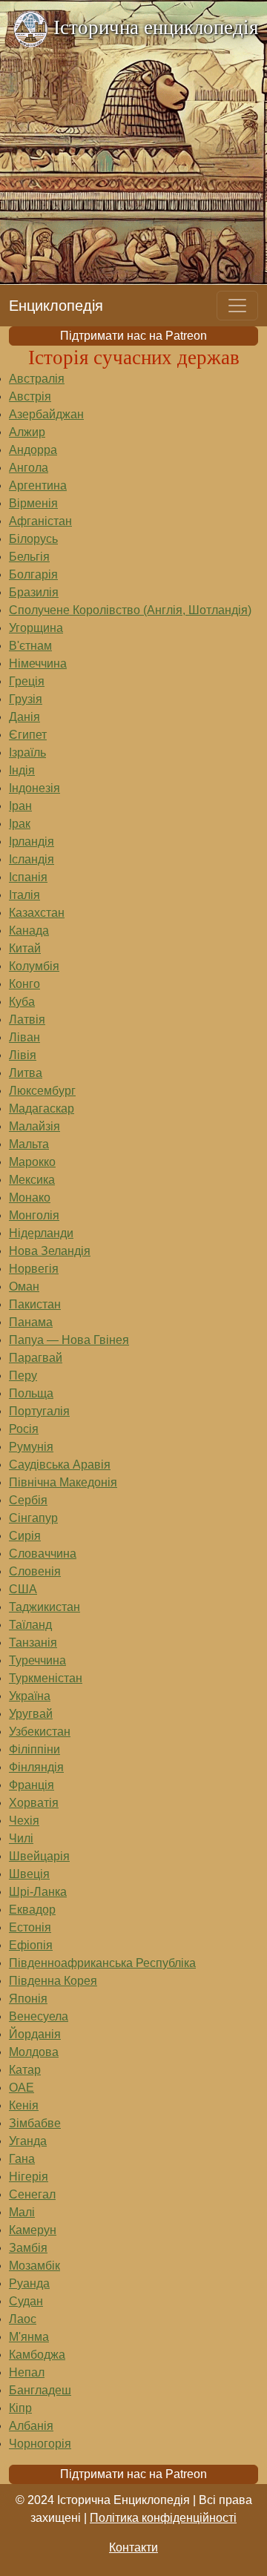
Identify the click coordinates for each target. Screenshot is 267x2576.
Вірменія (33, 503)
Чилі (21, 1838)
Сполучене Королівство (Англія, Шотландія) (130, 610)
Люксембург (42, 1091)
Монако (30, 1198)
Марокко (32, 1162)
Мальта (29, 1144)
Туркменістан (46, 1678)
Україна (30, 1696)
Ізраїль (27, 752)
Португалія (39, 1411)
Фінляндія (36, 1767)
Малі (22, 2212)
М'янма (29, 2337)
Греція (27, 681)
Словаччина (43, 1554)
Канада (29, 930)
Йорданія (35, 2034)
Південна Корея (53, 1981)
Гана (22, 2159)
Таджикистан (44, 1607)
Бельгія (29, 557)
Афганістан (40, 521)
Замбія (28, 2248)
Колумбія (34, 966)
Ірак (20, 824)
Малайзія (34, 1126)
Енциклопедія (56, 306)
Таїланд (30, 1625)
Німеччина (38, 663)
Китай (25, 948)
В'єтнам (30, 646)
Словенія (35, 1571)
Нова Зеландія (50, 1251)
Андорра (33, 450)
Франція (32, 1785)
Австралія (37, 379)
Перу (23, 1376)
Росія (24, 1429)
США (23, 1589)
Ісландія (32, 859)
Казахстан (37, 913)
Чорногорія (40, 2444)
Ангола (29, 468)
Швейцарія (39, 1856)
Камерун (33, 2230)
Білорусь (33, 539)
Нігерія (29, 2177)
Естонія (30, 1927)
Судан (26, 2301)
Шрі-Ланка (38, 1892)
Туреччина (37, 1660)
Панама (31, 1322)
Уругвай (31, 1714)
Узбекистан (40, 1732)
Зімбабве (35, 2123)
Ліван (24, 1037)
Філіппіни (34, 1749)
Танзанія (33, 1643)
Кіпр (20, 2408)
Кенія (24, 2105)
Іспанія (28, 877)
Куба (22, 1002)
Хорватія (34, 1803)
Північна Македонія (63, 1482)
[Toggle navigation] (237, 306)
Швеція (29, 1874)
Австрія (30, 396)
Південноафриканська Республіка (102, 1963)
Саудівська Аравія (60, 1465)
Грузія (26, 699)
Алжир (27, 432)
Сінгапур (33, 1518)
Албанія (31, 2426)
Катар (25, 2070)
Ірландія (32, 841)
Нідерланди (41, 1233)
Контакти (133, 2547)
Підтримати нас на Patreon (133, 336)
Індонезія (34, 788)
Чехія (24, 1821)
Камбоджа (37, 2355)
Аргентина (38, 485)
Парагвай (36, 1358)
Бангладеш (40, 2390)
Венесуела (39, 2016)
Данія (24, 717)
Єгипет (28, 735)
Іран (20, 806)
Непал (27, 2372)
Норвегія (34, 1269)
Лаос (23, 2319)
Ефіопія (31, 1945)
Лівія (23, 1055)
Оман (24, 1287)
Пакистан (35, 1304)
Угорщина (36, 628)
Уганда (28, 2141)
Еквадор (32, 1910)
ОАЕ (22, 2088)
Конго (24, 984)
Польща (31, 1393)
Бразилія (34, 592)
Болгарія (33, 574)
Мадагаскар (42, 1109)
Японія (28, 1999)
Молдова (34, 2052)
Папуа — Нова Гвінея (69, 1340)
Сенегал (32, 2194)
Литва (26, 1073)
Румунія (31, 1447)
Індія (22, 770)
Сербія (28, 1500)
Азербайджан (46, 414)
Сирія (25, 1536)
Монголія (34, 1215)
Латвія (27, 1019)
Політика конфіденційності (163, 2518)
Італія (24, 895)
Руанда (29, 2283)
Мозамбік (34, 2266)
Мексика (32, 1180)
